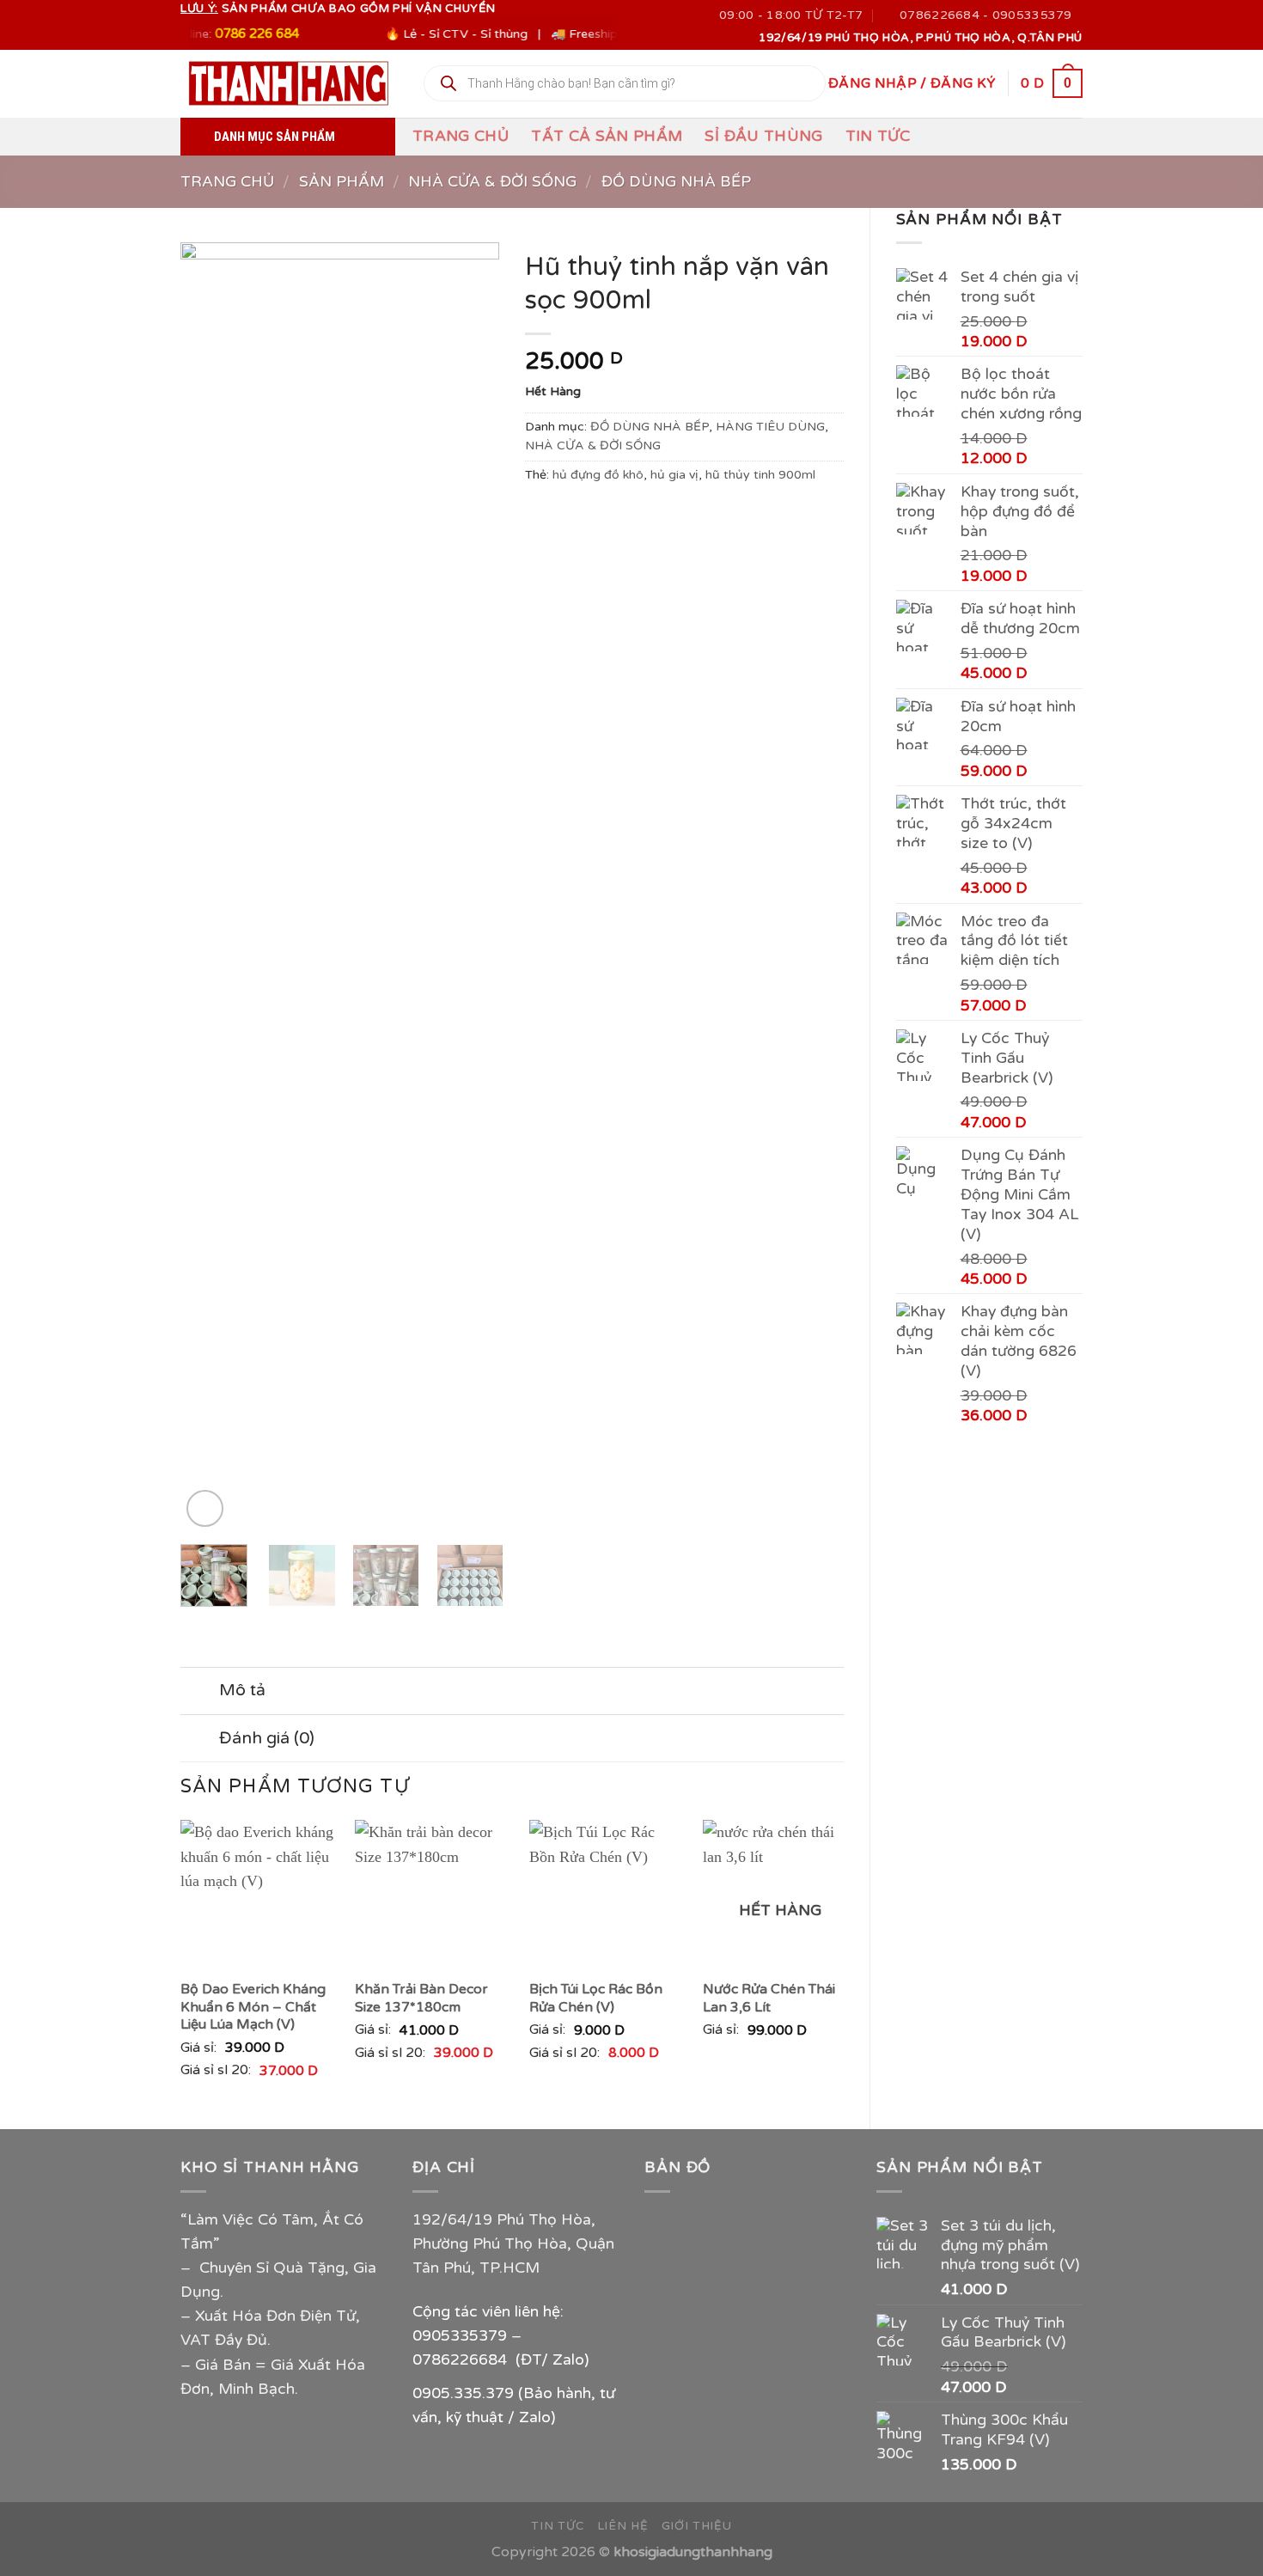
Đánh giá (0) (267, 1738)
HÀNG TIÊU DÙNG (770, 427)
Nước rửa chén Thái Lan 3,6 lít (769, 1998)
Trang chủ (461, 136)
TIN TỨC (878, 136)
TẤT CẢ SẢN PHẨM (607, 136)
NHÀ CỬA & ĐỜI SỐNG (492, 182)
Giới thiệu (697, 2526)
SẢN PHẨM (342, 182)
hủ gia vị (674, 475)
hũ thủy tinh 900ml (760, 475)
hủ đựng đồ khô (598, 475)
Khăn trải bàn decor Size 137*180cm (421, 1998)
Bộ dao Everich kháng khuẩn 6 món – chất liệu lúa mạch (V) (253, 2007)
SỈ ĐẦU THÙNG (763, 136)
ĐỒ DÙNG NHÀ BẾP (676, 182)
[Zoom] (205, 1508)
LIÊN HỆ (623, 2526)
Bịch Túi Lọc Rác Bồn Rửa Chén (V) (596, 1998)
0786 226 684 (216, 34)
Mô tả (242, 1690)
